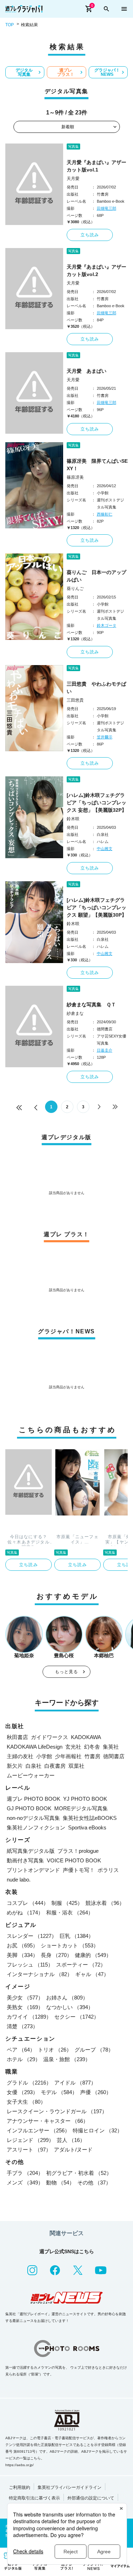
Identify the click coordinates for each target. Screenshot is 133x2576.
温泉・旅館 (67, 2059)
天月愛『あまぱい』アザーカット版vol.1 (96, 166)
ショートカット (70, 1945)
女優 (22, 2092)
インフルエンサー (38, 2130)
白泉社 (34, 1766)
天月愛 (73, 179)
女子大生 (26, 2102)
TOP (10, 25)
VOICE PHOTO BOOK (74, 1860)
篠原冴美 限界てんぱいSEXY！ (97, 465)
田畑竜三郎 (107, 208)
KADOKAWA (86, 1737)
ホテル (24, 2059)
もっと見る (67, 1672)
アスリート (29, 2150)
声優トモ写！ (79, 1870)
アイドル (75, 2083)
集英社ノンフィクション (36, 1827)
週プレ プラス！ (66, 72)
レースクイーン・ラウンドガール (57, 2111)
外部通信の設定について (91, 2498)
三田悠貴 (75, 700)
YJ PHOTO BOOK (85, 1799)
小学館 (44, 1756)
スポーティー (81, 1965)
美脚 (22, 1955)
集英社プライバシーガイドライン (70, 2487)
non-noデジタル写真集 (33, 1818)
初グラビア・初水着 (79, 2173)
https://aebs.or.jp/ (20, 2465)
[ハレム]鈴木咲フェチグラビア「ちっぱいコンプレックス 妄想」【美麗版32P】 (97, 803)
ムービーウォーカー (31, 1775)
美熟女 (25, 2007)
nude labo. (19, 1880)
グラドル (29, 2083)
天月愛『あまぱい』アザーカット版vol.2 (96, 271)
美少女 (25, 1998)
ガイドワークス (49, 1737)
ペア (21, 2050)
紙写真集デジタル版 (31, 1851)
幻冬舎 (92, 1747)
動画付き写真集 (25, 1860)
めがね (25, 1913)
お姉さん (67, 1998)
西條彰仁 (105, 514)
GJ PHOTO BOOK (29, 1808)
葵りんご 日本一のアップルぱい (96, 576)
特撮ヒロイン (98, 2130)
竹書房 (92, 1756)
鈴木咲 (73, 819)
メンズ (25, 2183)
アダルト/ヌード (73, 2150)
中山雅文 (105, 849)
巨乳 (77, 1936)
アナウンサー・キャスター (48, 2121)
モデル (59, 2092)
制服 (67, 1903)
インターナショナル (40, 1974)
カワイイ (29, 2017)
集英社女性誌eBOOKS (90, 1818)
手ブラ (25, 2173)
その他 (94, 2183)
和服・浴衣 (70, 1913)
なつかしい (70, 2007)
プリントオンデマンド (33, 1870)
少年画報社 (68, 1756)
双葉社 (76, 1766)
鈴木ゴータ (107, 625)
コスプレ (28, 1903)
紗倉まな (75, 1013)
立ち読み (90, 235)
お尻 (22, 1945)
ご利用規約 (20, 2487)
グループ (94, 2050)
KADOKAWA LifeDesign (35, 1747)
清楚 (22, 2026)
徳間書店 (114, 1756)
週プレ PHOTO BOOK (34, 1799)
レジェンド (30, 2140)
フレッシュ (30, 1965)
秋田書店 (17, 1737)
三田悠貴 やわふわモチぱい (96, 688)
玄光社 (73, 1747)
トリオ (55, 2050)
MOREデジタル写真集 (81, 1808)
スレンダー (32, 1936)
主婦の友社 (20, 1756)
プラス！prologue (78, 1851)
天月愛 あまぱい (87, 371)
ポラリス (108, 1870)
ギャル (92, 1974)
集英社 (111, 1747)
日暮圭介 (105, 1050)
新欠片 (15, 1766)
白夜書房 (55, 1766)
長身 (56, 1955)
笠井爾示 (105, 737)
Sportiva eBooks (87, 1827)
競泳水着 (105, 1903)
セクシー (77, 2017)
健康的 (93, 1955)
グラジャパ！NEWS (107, 72)
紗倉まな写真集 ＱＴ (91, 1005)
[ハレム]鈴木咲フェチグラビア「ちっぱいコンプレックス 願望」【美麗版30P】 (97, 907)
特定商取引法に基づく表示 (34, 2498)
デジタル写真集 (24, 72)
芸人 (71, 2140)
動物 (60, 2183)
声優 (96, 2092)
